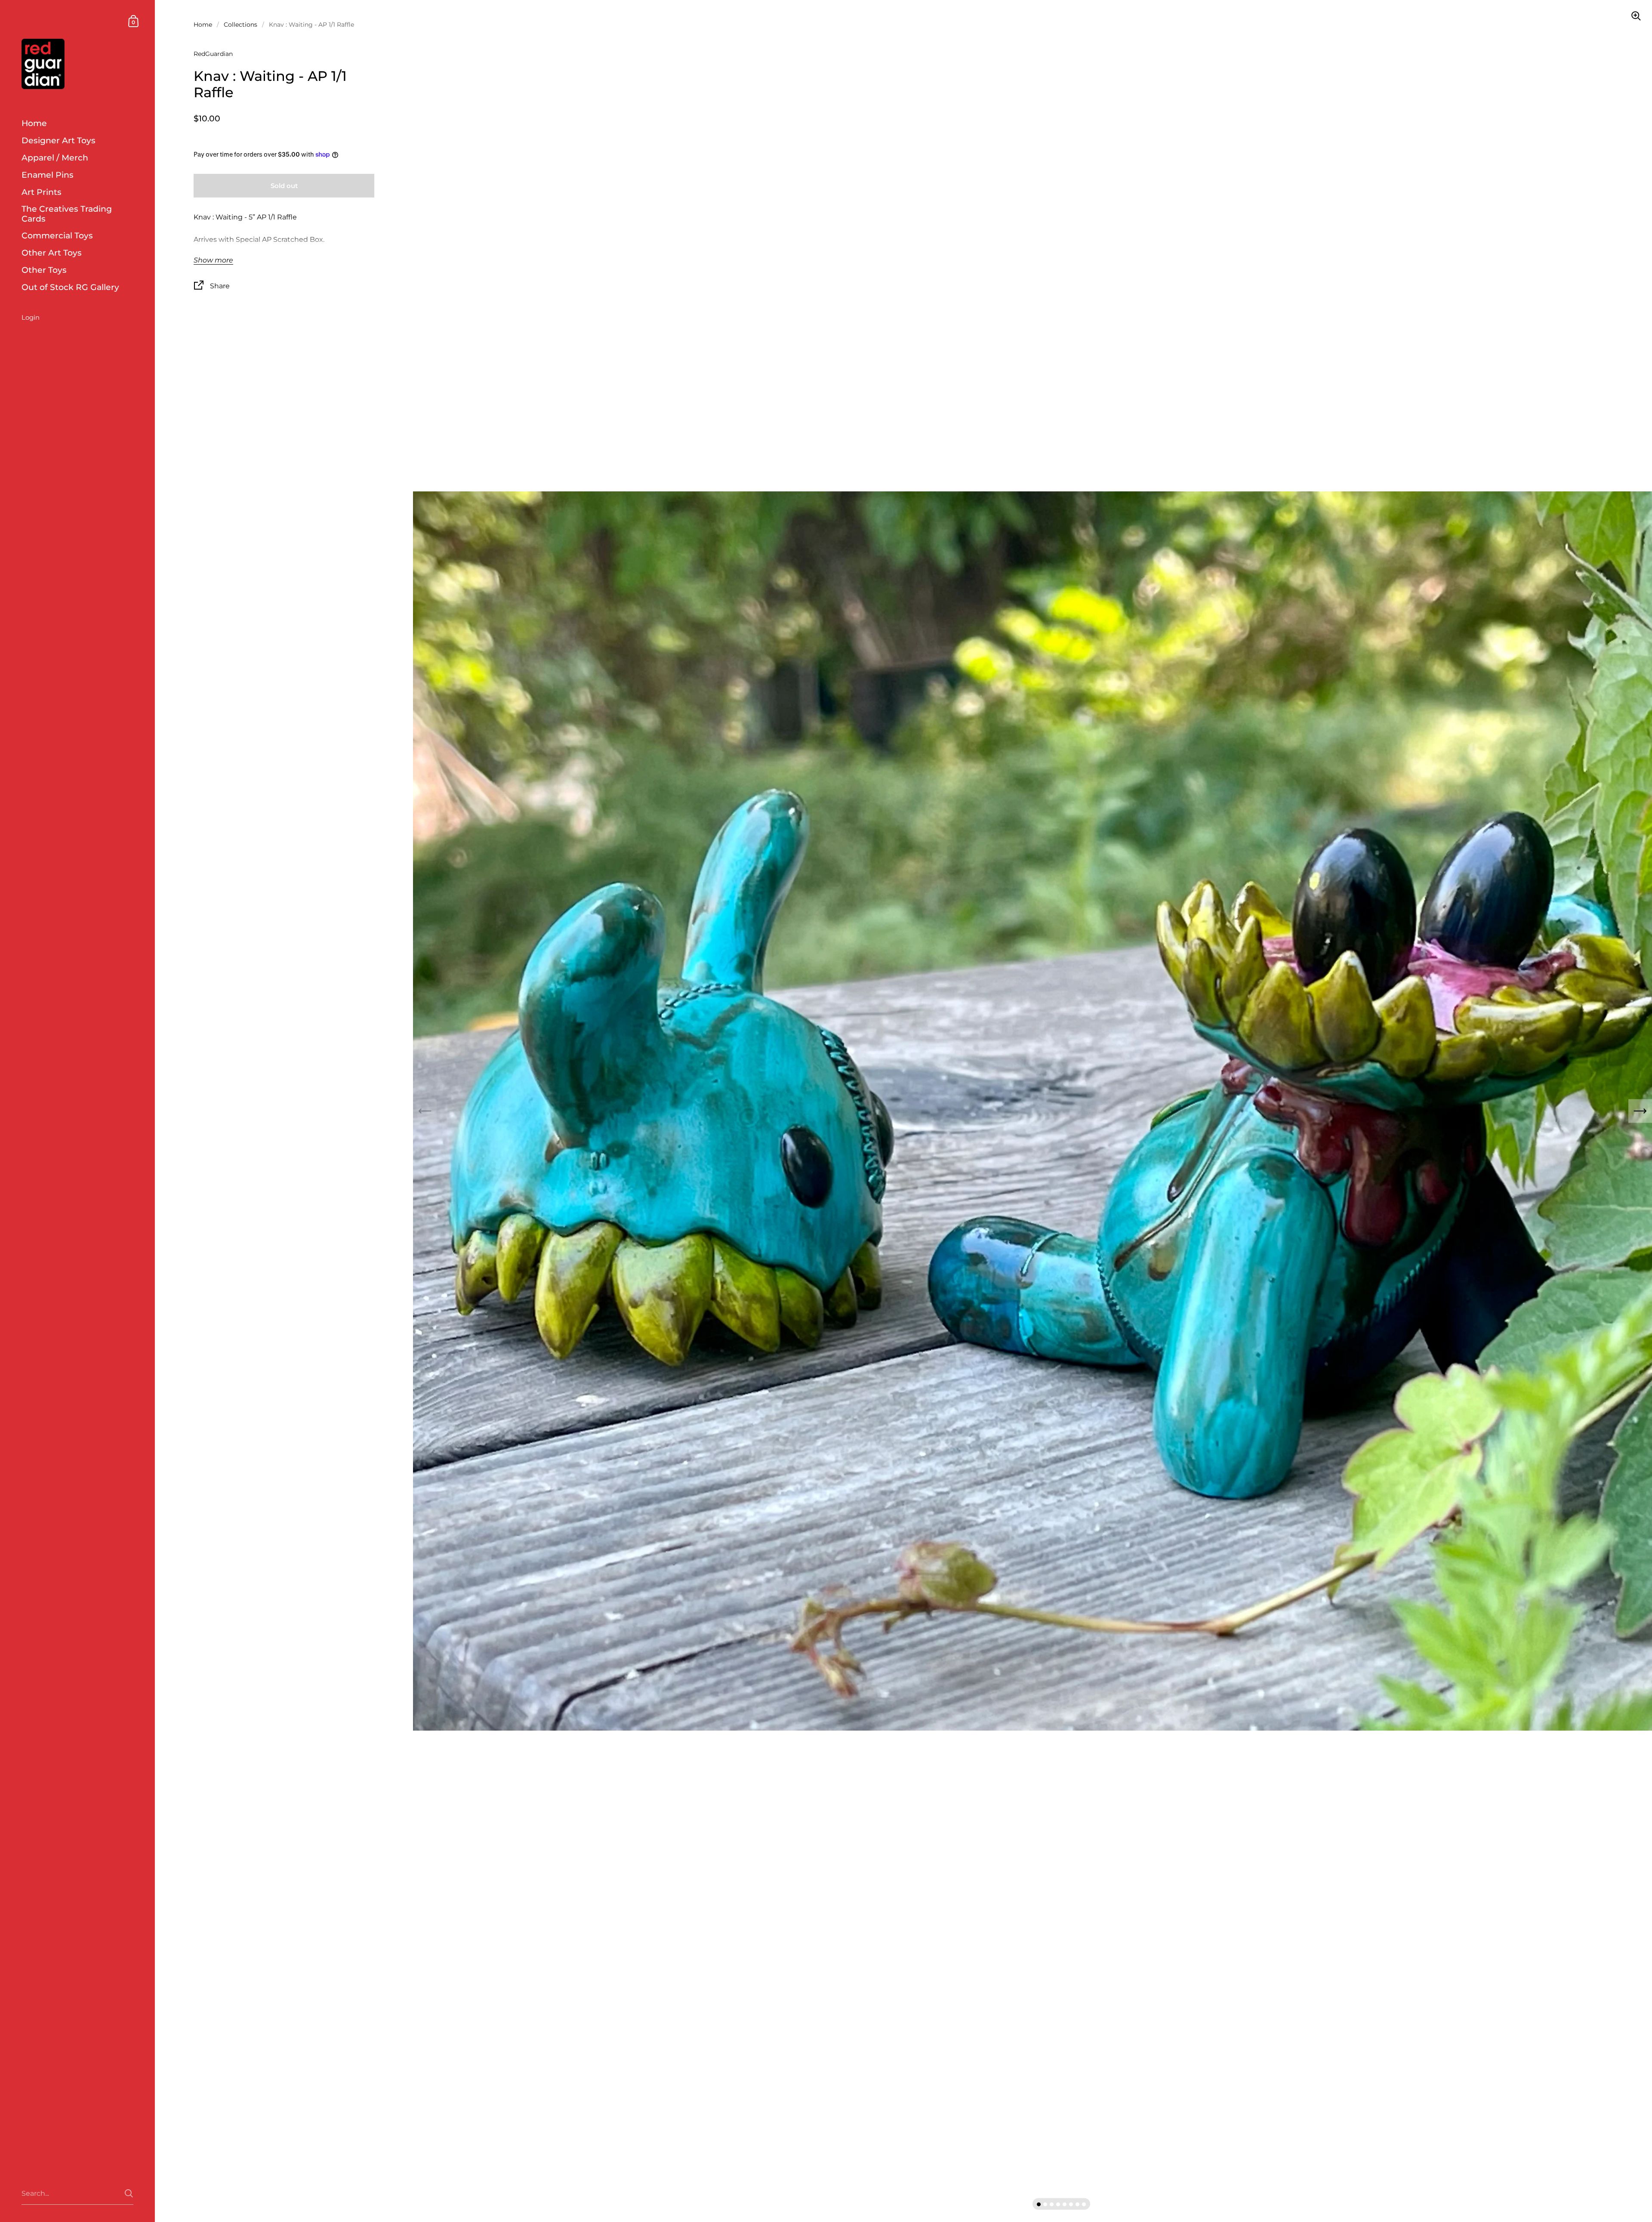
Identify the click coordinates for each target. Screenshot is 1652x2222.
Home (203, 25)
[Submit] (129, 2193)
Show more (213, 260)
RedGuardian (213, 54)
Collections (240, 25)
